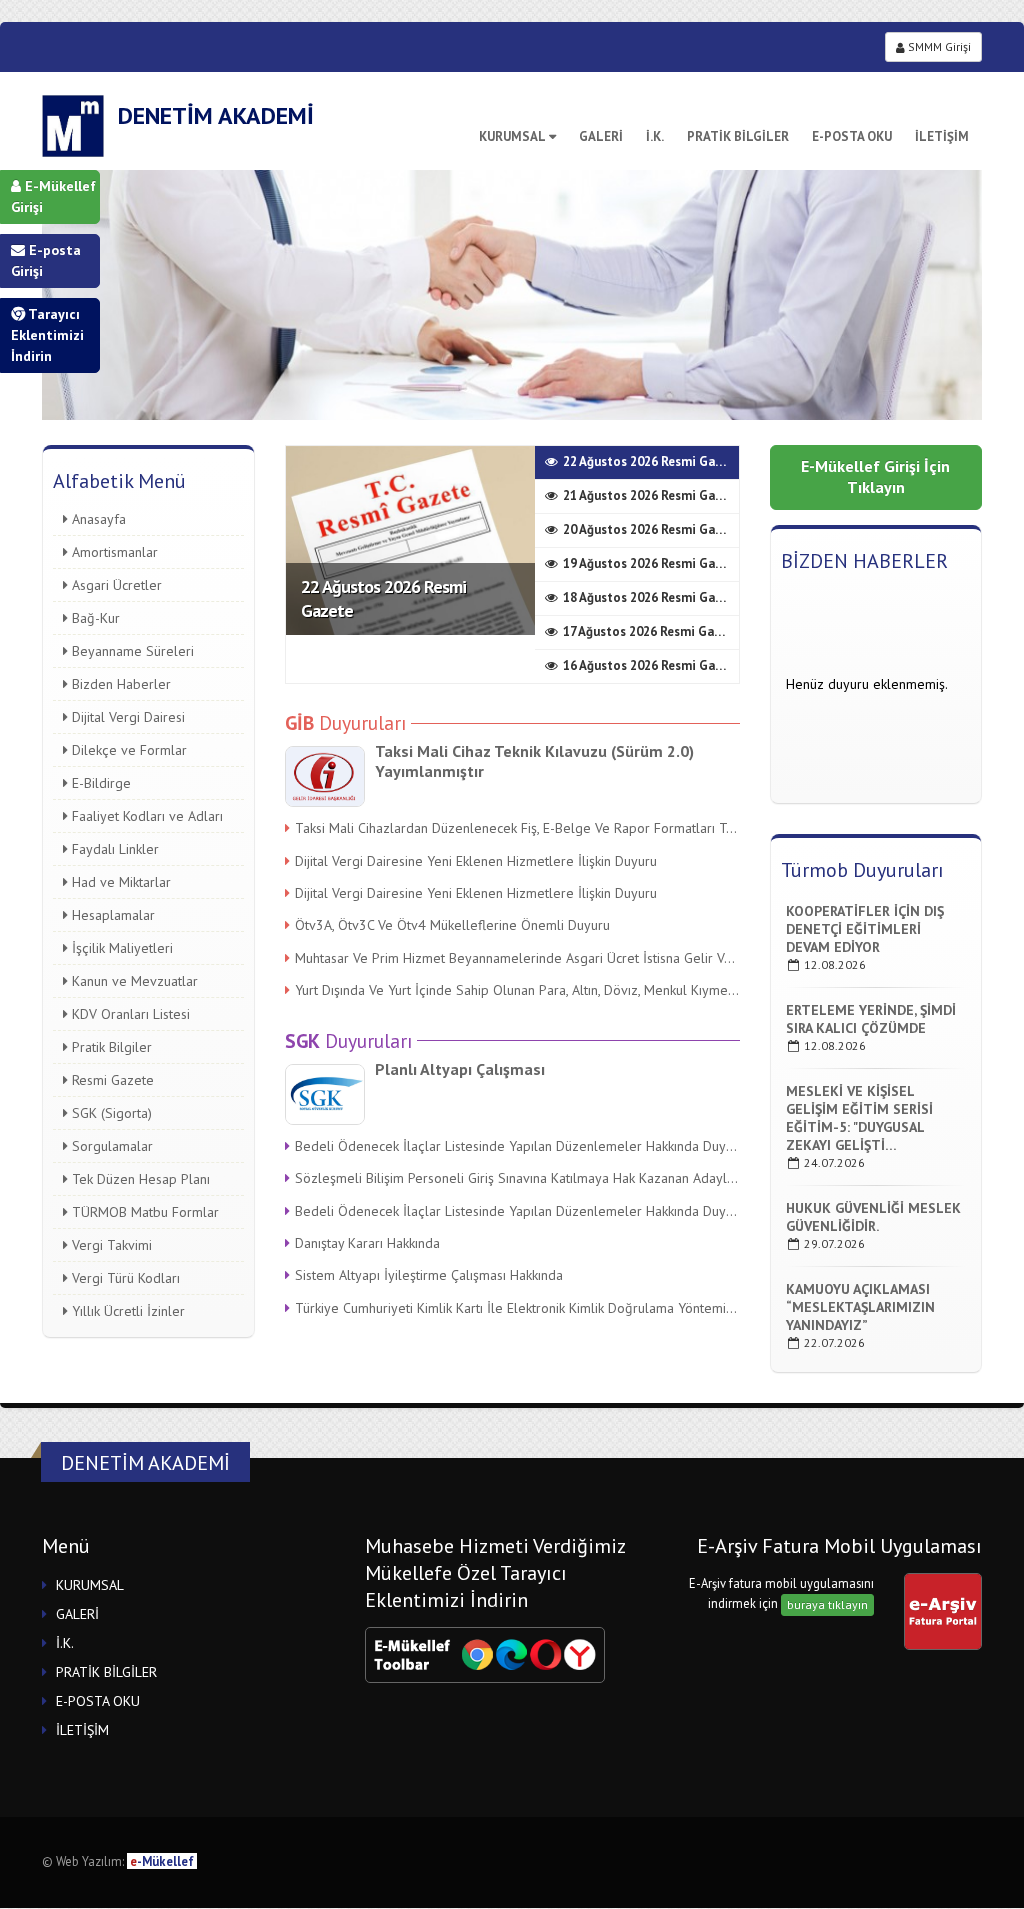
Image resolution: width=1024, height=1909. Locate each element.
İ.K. (655, 136)
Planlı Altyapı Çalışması (460, 1069)
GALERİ (601, 136)
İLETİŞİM (942, 136)
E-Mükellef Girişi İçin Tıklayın (875, 476)
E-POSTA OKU (852, 136)
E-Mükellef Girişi (53, 196)
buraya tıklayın (827, 1604)
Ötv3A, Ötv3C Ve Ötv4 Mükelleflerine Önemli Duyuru (452, 925)
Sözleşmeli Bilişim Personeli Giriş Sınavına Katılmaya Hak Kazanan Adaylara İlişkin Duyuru (517, 1178)
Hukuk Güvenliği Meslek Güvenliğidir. (873, 1217)
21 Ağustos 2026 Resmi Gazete (651, 495)
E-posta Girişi (46, 260)
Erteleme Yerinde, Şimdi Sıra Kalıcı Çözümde (871, 1019)
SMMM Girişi (938, 46)
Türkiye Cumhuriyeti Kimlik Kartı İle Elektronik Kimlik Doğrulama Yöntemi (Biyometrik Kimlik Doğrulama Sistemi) (517, 1308)
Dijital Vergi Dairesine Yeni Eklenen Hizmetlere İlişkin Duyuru (476, 861)
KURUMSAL (512, 136)
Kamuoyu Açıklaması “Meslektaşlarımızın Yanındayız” (860, 1307)
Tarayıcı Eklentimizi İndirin (47, 335)
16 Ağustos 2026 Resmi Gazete (651, 665)
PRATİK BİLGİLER (738, 136)
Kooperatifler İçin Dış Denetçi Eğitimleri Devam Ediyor (865, 929)
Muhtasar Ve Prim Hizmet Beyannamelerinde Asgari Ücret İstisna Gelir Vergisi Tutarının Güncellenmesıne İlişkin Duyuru (517, 958)
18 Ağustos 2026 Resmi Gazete (651, 597)
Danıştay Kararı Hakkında (367, 1243)
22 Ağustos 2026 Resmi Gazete (383, 598)
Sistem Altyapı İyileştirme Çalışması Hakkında (429, 1275)
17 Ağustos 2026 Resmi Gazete (651, 631)
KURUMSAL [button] (90, 1585)
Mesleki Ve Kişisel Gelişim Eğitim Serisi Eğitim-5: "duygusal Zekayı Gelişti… (859, 1118)
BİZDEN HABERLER (864, 561)
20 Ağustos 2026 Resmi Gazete (651, 529)
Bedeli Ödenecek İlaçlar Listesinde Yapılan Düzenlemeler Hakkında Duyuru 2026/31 (517, 1211)
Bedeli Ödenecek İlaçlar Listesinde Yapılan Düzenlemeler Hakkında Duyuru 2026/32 (517, 1146)
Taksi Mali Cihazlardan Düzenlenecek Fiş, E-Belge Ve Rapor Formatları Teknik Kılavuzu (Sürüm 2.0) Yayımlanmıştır (517, 828)
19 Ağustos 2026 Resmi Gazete (651, 563)
